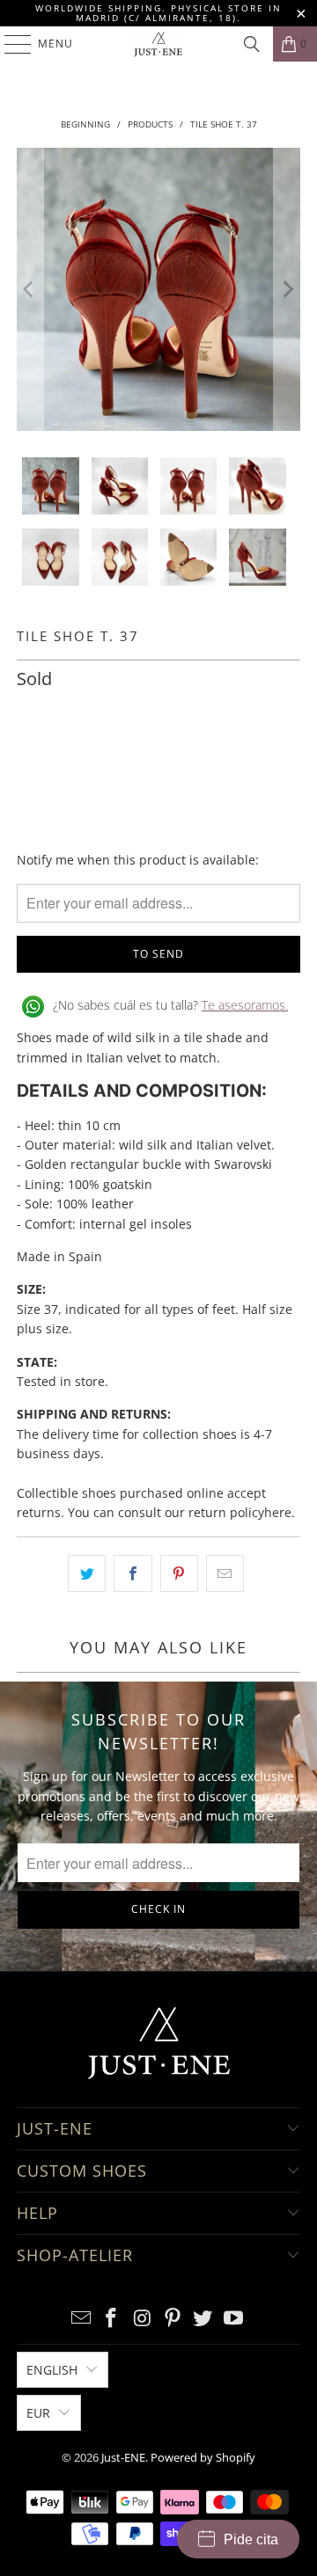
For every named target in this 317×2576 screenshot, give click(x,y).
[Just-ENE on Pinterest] (173, 2319)
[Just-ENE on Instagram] (143, 2319)
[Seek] (252, 44)
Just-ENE (123, 2457)
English (52, 2370)
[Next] (287, 289)
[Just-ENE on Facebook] (112, 2319)
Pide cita (251, 2540)
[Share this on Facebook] (133, 1573)
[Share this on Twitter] (87, 1573)
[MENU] (9, 44)
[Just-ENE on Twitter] (203, 2319)
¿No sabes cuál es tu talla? (170, 1005)
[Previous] (30, 289)
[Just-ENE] (158, 44)
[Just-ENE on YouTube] (234, 2319)
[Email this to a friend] (225, 1573)
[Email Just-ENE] (81, 2319)
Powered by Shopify (203, 2457)
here (278, 1512)
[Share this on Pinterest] (179, 1573)
